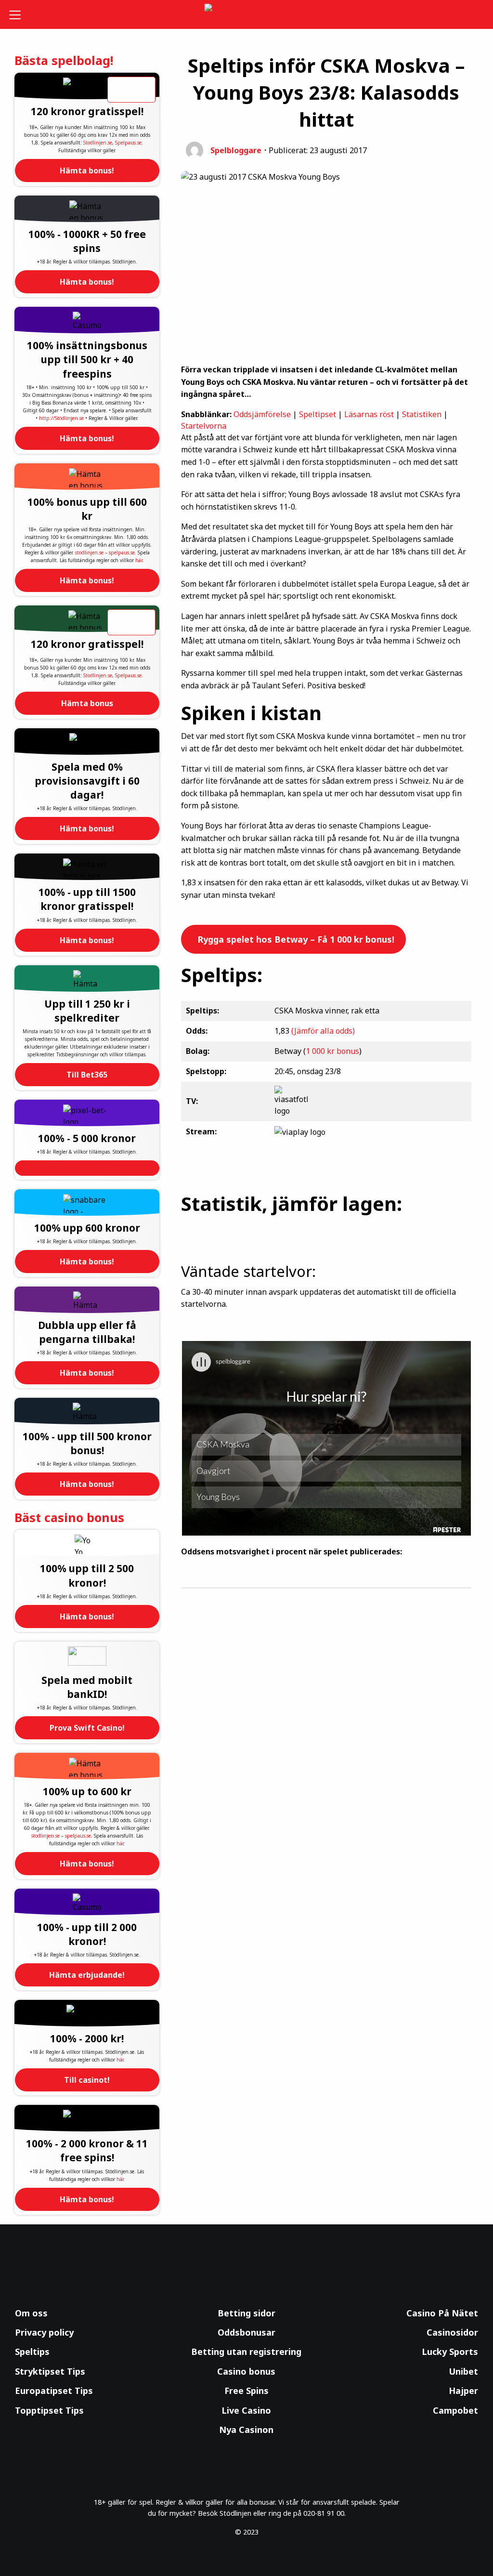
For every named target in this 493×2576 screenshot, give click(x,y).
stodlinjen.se (89, 552)
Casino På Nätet (442, 2313)
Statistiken (422, 414)
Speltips (32, 2352)
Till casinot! (87, 2080)
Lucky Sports (450, 2352)
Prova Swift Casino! (87, 1728)
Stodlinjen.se (98, 143)
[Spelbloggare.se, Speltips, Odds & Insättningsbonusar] (247, 15)
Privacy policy (44, 2332)
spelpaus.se (122, 552)
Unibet (463, 2371)
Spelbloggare (236, 150)
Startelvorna (204, 426)
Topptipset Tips (49, 2410)
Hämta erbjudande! (87, 1975)
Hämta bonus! (87, 171)
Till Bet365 (87, 1075)
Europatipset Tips (54, 2391)
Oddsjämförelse (262, 414)
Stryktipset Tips (50, 2371)
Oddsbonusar (246, 2332)
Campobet (455, 2410)
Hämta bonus (87, 703)
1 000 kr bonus (332, 1051)
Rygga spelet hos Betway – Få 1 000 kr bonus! (295, 939)
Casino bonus (246, 2371)
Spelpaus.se (128, 143)
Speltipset (318, 414)
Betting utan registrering (246, 2352)
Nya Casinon (246, 2430)
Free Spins (246, 2391)
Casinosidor (452, 2332)
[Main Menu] (19, 14)
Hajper (463, 2391)
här (139, 560)
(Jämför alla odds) (323, 1031)
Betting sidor (246, 2313)
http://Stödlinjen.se (61, 418)
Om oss (31, 2313)
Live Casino (246, 2410)
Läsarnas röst (369, 414)
